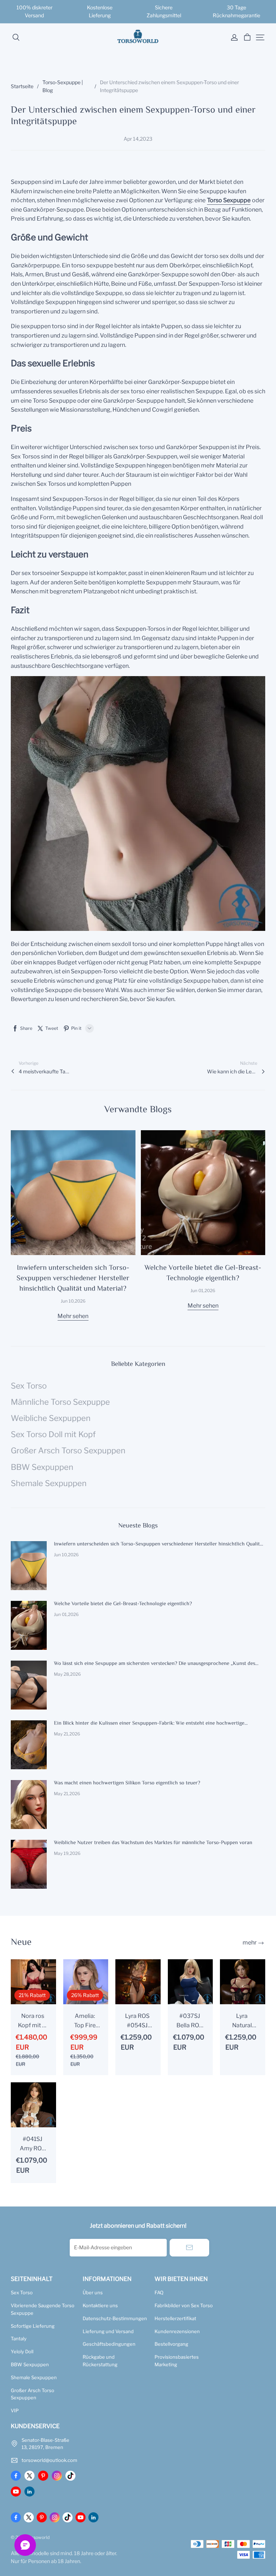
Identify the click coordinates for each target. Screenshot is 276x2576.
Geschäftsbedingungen (109, 2344)
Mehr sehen (73, 1316)
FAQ (159, 2292)
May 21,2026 (67, 1734)
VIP (15, 2410)
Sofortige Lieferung (33, 2326)
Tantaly (19, 2339)
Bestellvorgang (171, 2344)
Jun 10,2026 (73, 1301)
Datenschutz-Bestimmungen (115, 2318)
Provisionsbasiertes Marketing (177, 2361)
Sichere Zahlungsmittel (164, 11)
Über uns (93, 2292)
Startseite (22, 86)
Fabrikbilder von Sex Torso (184, 2305)
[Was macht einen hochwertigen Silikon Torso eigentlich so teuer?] (29, 1805)
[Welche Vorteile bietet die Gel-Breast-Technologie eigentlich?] (203, 1193)
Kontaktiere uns (100, 2305)
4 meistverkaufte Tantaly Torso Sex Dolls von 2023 (44, 1071)
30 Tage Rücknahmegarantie (236, 11)
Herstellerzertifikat (175, 2318)
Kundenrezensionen (177, 2331)
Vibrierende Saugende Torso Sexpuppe (43, 2309)
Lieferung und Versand (108, 2331)
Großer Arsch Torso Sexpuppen (33, 2394)
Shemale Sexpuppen (34, 2377)
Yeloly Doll (22, 2351)
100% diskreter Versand (35, 11)
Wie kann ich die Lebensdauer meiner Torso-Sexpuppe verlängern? (232, 1071)
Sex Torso (22, 2292)
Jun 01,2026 (203, 1291)
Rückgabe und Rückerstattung (100, 2361)
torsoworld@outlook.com (49, 2460)
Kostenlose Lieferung (100, 11)
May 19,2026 (67, 1853)
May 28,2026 (67, 1674)
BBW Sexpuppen (30, 2364)
